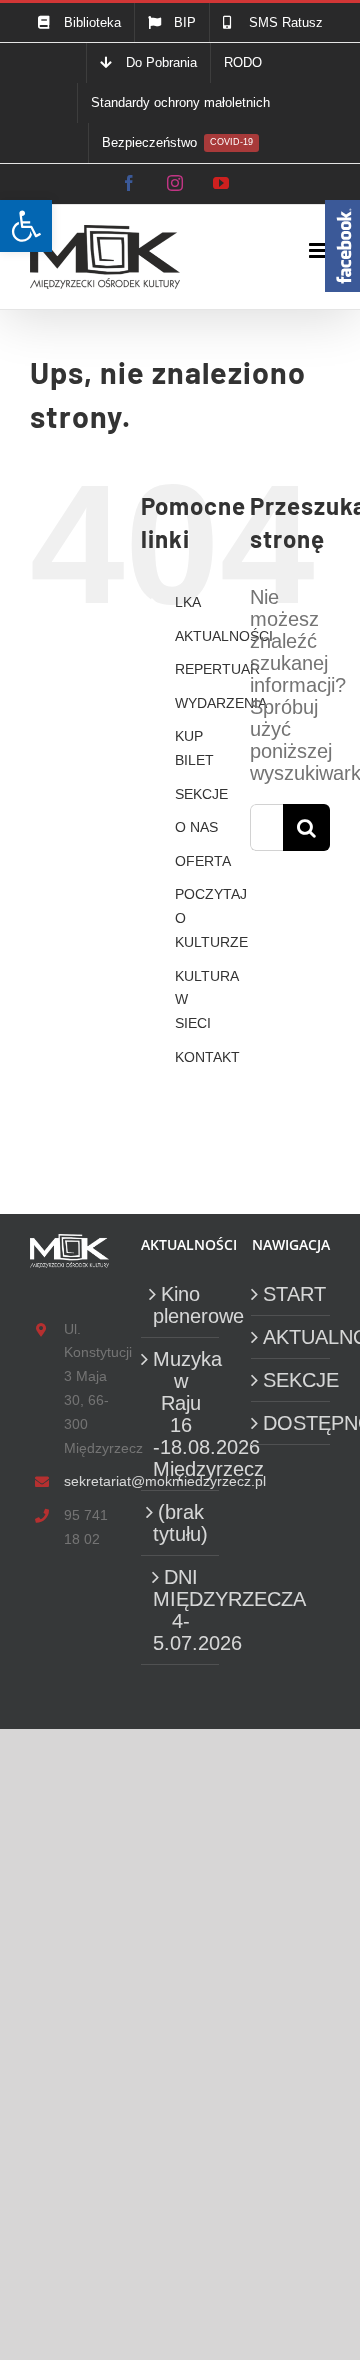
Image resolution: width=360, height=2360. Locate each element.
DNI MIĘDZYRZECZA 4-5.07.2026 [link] (181, 1610)
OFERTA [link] (203, 861)
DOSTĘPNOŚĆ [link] (291, 1423)
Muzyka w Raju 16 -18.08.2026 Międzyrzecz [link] (181, 1414)
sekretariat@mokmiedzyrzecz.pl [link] (86, 1481)
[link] (26, 226)
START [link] (291, 1294)
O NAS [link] (196, 827)
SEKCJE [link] (201, 794)
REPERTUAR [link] (217, 669)
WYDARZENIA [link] (221, 703)
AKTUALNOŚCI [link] (224, 636)
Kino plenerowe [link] (181, 1305)
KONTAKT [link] (207, 1057)
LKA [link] (188, 602)
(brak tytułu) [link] (180, 1523)
